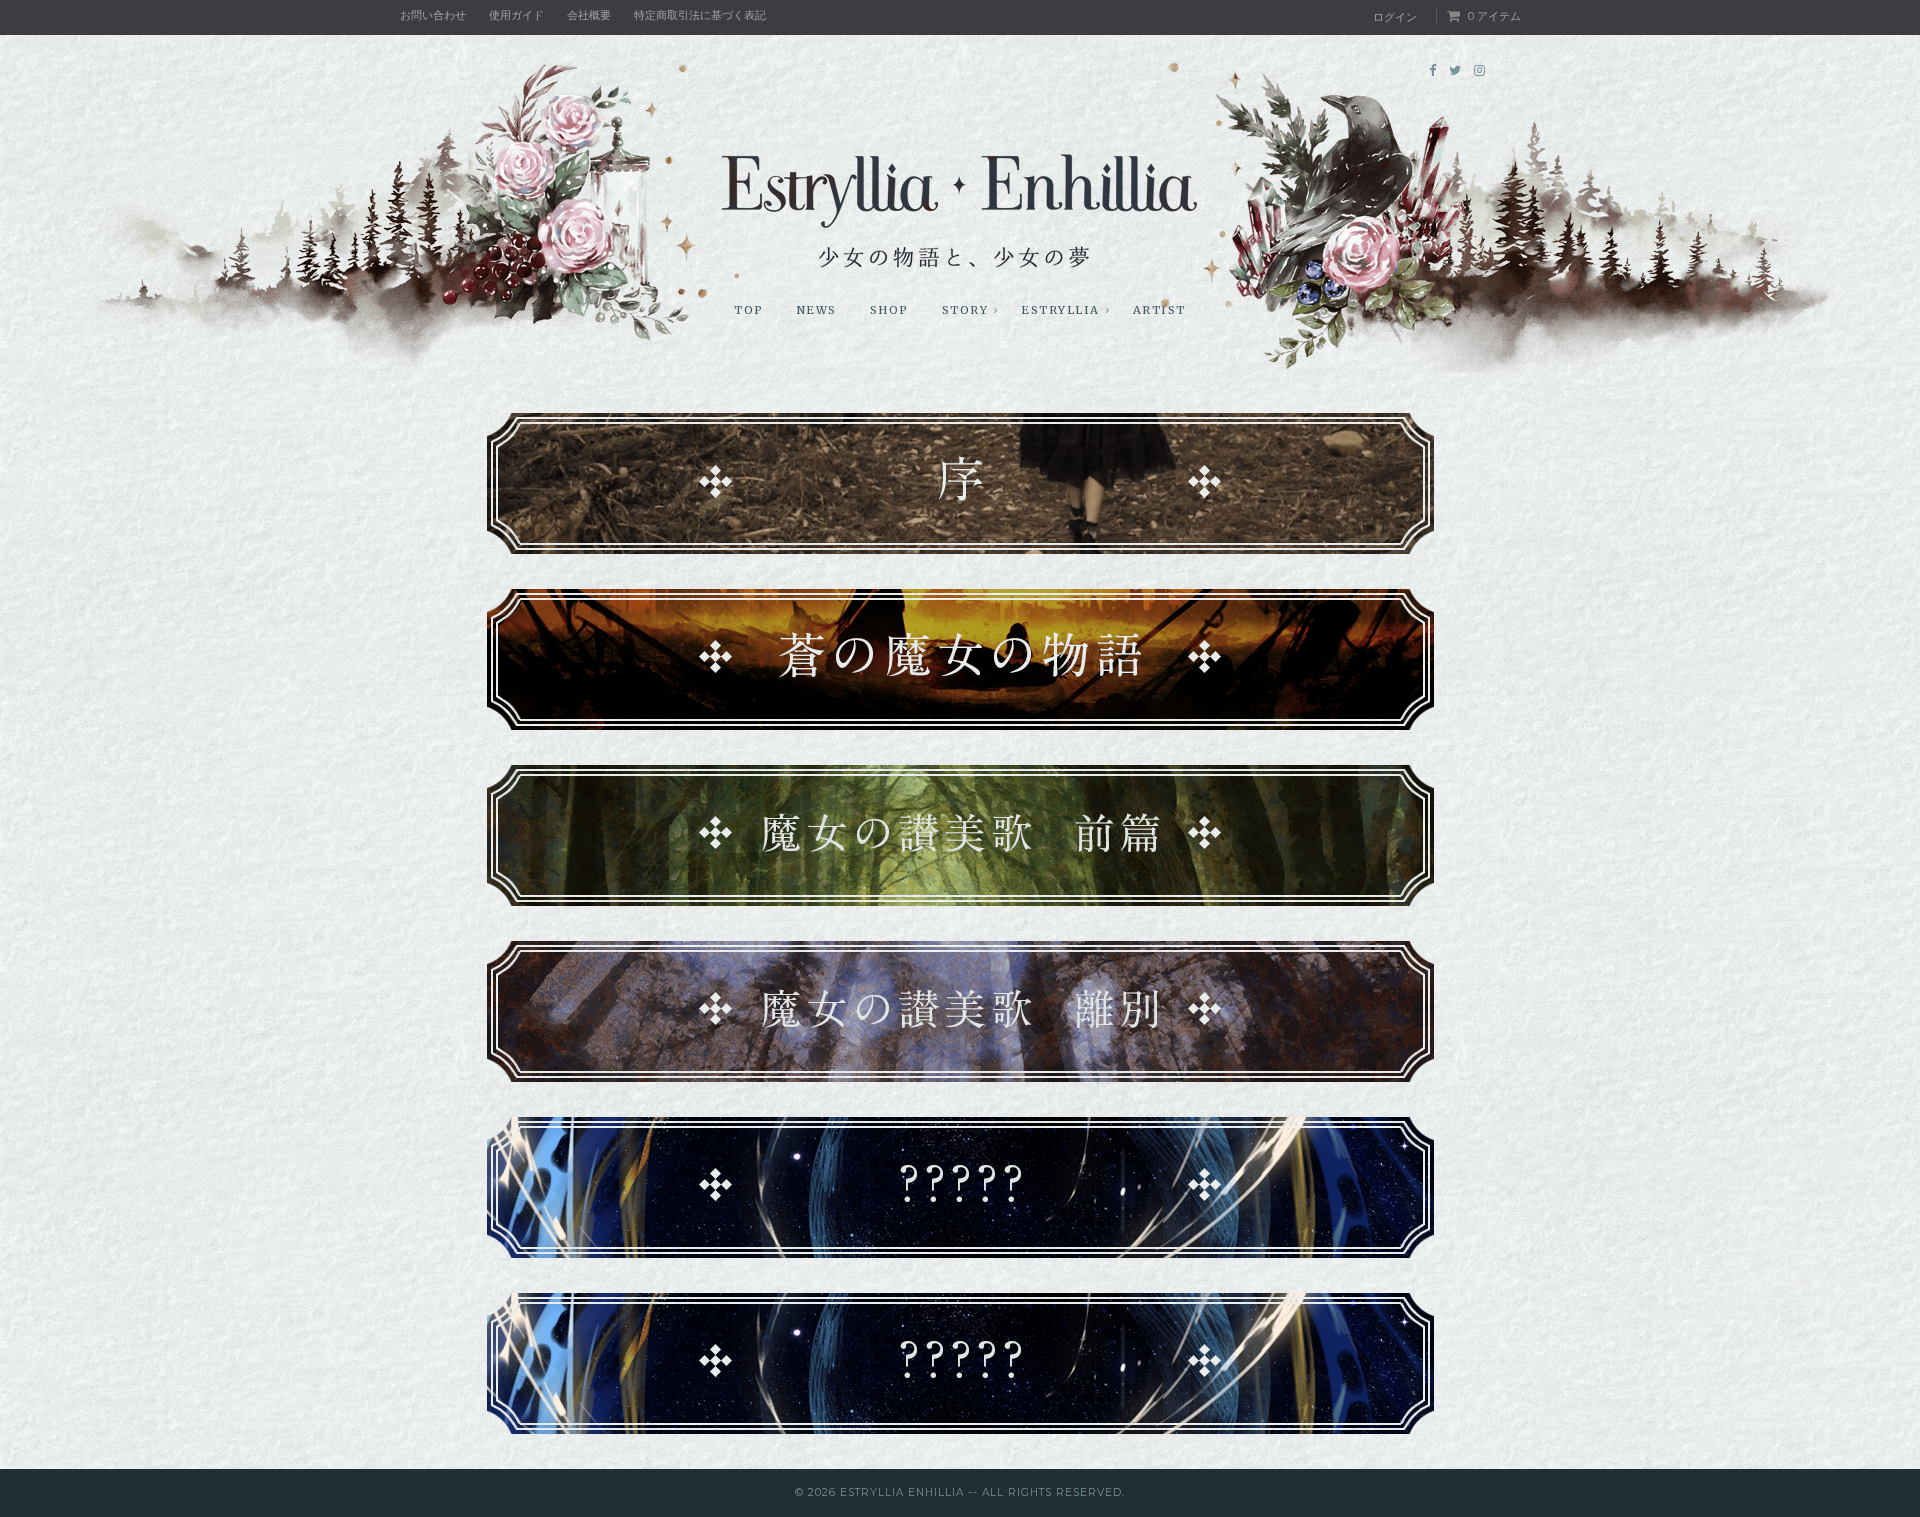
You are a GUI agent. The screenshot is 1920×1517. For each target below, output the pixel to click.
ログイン (1395, 17)
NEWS (817, 310)
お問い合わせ (433, 15)
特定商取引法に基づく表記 (700, 15)
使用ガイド (516, 15)
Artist (1159, 310)
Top (749, 310)
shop (889, 310)
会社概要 (589, 15)
